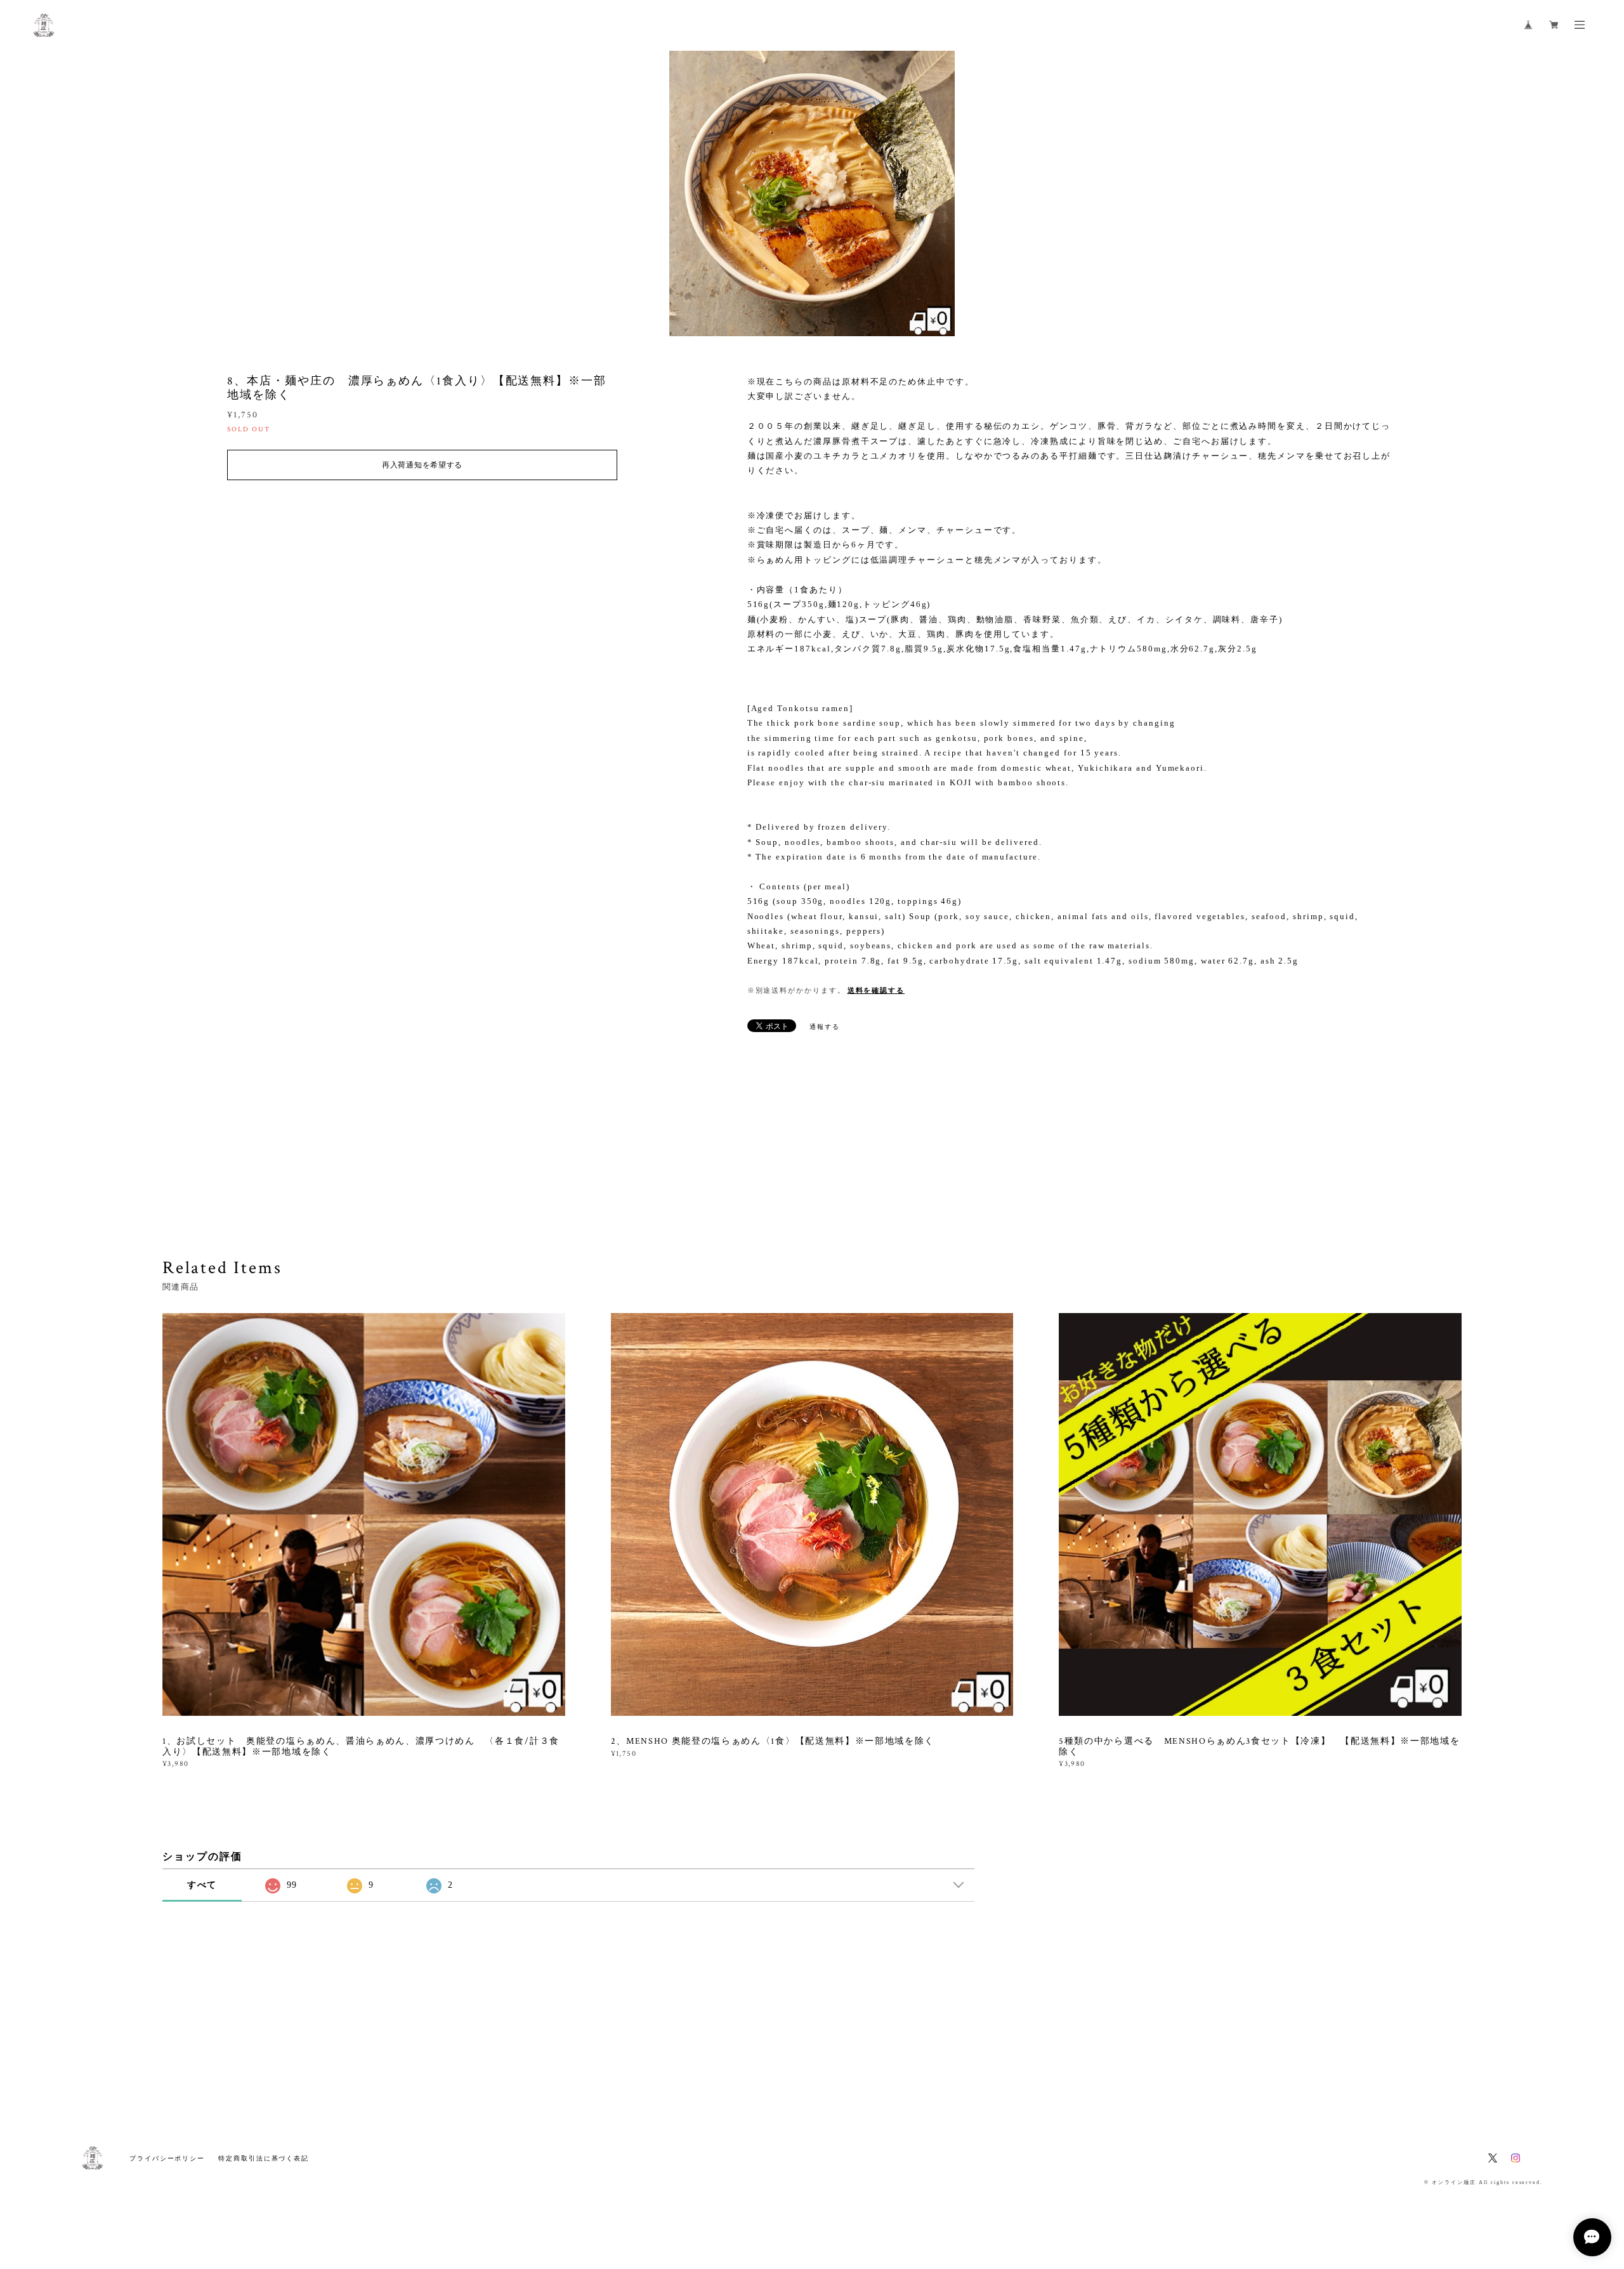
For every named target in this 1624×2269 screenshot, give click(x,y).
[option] (812, 193)
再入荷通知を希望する (422, 465)
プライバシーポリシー (167, 2158)
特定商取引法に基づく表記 (264, 2158)
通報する (825, 1027)
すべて (202, 1885)
